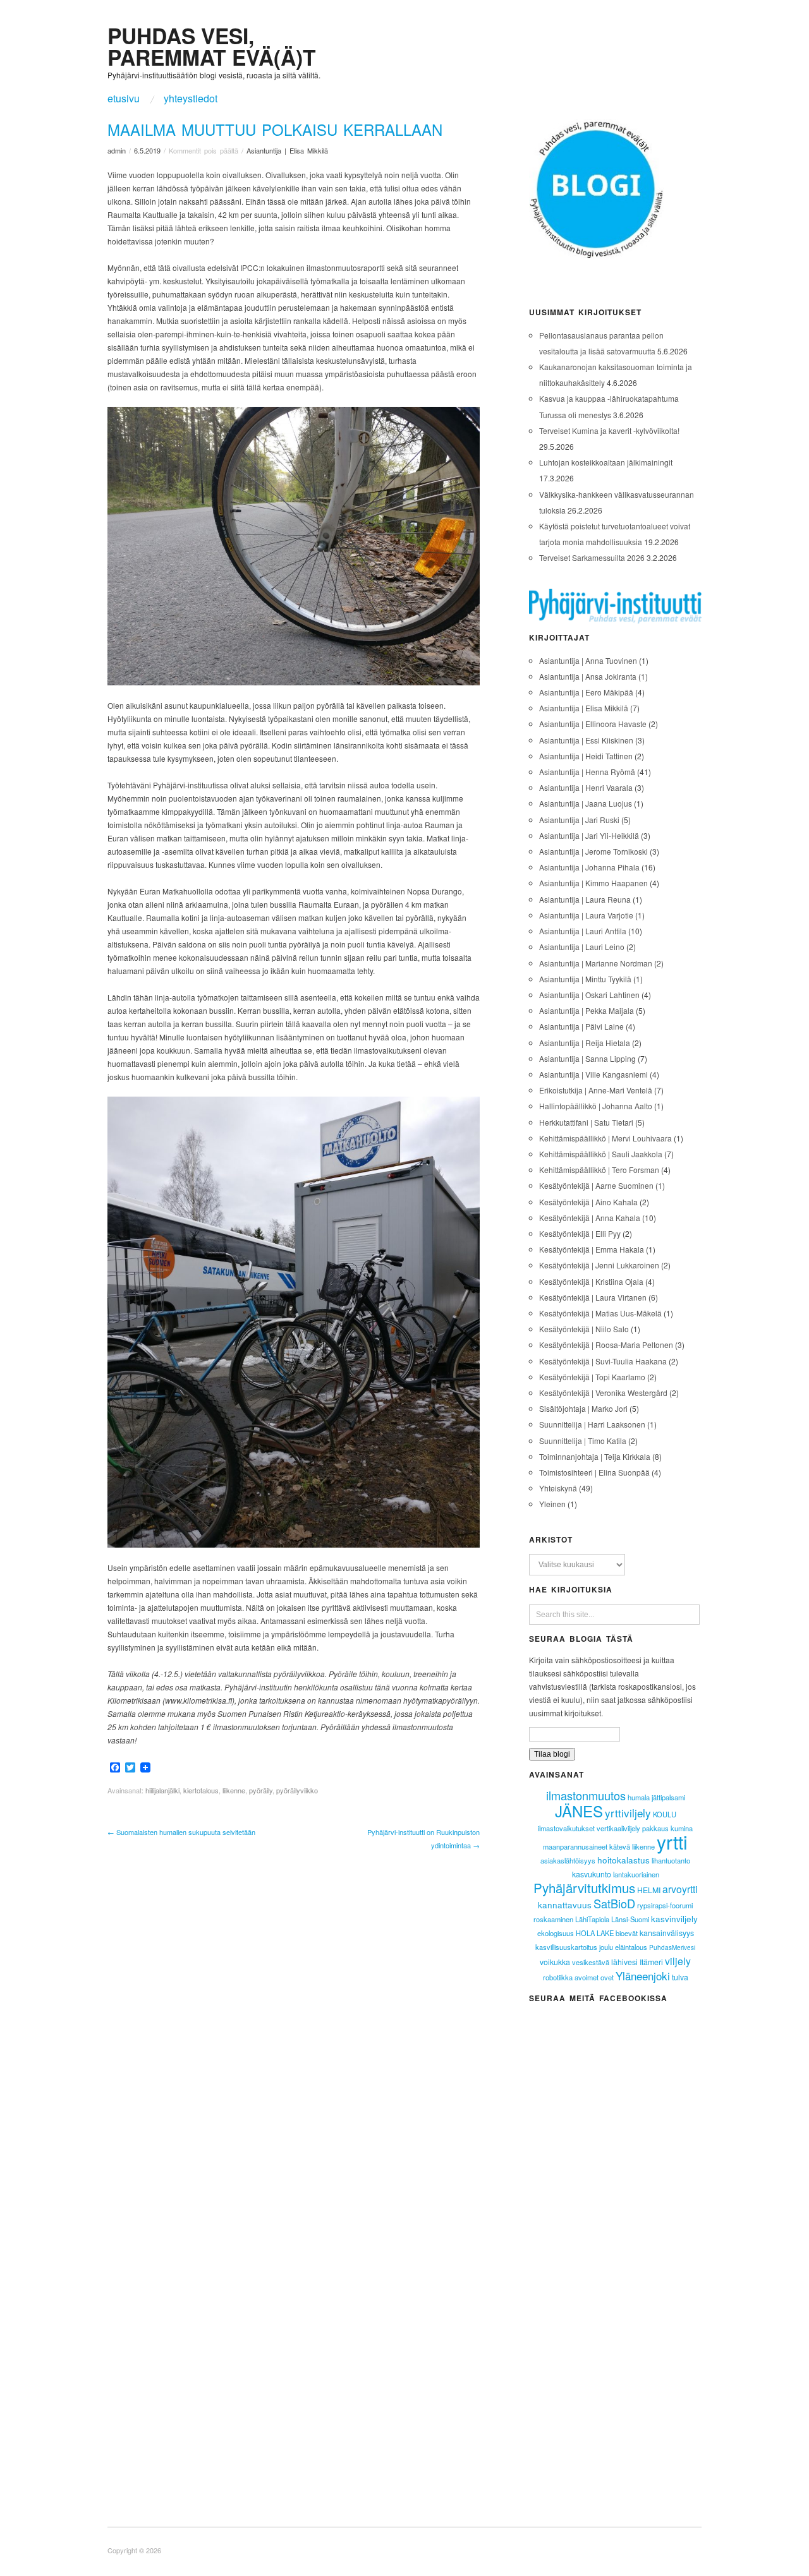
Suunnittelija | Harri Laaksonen (592, 1424)
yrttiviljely (628, 1813)
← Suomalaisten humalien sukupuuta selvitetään (181, 1832)
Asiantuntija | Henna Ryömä (587, 772)
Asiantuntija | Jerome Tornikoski (593, 851)
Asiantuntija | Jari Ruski (579, 820)
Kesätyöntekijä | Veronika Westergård (603, 1393)
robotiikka (558, 1977)
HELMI (649, 1890)
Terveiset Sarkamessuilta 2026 (592, 557)
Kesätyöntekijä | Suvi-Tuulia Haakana (603, 1361)
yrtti (672, 1842)
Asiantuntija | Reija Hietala (585, 1043)
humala (639, 1797)
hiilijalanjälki (162, 1790)
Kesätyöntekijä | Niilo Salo (584, 1329)
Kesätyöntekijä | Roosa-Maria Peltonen (606, 1345)
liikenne (234, 1790)
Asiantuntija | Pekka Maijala (587, 1010)
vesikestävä (591, 1962)
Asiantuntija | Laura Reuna (585, 899)
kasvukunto (592, 1874)
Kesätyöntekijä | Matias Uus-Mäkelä (600, 1313)
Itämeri (651, 1962)
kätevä (620, 1846)
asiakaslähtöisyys (568, 1860)
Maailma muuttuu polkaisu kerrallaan (275, 129)
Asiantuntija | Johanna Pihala (589, 867)
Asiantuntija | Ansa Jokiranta (588, 676)
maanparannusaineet (575, 1846)
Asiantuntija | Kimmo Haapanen (593, 883)
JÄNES (579, 1811)
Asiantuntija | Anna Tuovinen (588, 660)
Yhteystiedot (191, 99)
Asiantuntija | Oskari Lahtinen (589, 995)
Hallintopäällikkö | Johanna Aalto (596, 1106)
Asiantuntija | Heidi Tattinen (586, 756)
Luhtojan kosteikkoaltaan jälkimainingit (606, 462)
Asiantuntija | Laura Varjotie (586, 915)
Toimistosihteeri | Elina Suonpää (594, 1472)
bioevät (627, 1933)
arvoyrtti (680, 1889)
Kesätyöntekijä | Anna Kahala (590, 1218)
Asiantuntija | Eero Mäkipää (586, 692)
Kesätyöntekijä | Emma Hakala (592, 1249)
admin (117, 150)
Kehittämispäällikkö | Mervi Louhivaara (605, 1138)
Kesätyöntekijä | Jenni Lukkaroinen (599, 1265)
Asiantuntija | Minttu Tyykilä (585, 979)
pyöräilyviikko (297, 1790)
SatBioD (614, 1903)
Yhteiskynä (558, 1488)
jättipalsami (668, 1797)
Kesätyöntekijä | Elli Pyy (580, 1233)
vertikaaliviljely (618, 1828)
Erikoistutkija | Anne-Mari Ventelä (596, 1090)
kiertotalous (201, 1790)
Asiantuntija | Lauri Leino (582, 947)
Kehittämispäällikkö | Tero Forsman (599, 1170)
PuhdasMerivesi (672, 1947)
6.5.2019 (147, 150)
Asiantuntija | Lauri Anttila (583, 931)
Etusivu (124, 99)
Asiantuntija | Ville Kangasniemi (593, 1074)
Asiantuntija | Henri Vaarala (586, 787)
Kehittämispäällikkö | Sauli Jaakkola (601, 1154)
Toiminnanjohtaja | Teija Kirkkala (595, 1456)
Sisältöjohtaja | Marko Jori (583, 1408)
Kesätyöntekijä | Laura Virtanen (593, 1297)
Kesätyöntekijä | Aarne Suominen (596, 1185)
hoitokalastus (623, 1860)
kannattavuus (565, 1905)
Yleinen (552, 1504)
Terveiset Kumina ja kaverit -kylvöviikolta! (609, 430)
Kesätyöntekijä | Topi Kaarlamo (592, 1377)
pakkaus (655, 1828)
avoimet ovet (594, 1977)
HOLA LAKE (595, 1933)
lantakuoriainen (636, 1874)
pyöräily (261, 1790)
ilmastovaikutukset (566, 1828)
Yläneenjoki (643, 1976)
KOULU (665, 1814)
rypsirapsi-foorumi (665, 1905)
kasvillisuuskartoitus (566, 1947)
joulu (606, 1947)
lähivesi (624, 1962)
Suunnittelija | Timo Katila (583, 1441)
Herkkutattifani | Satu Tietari (586, 1122)
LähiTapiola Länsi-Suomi (612, 1919)
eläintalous (631, 1947)
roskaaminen (553, 1919)
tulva (680, 1977)
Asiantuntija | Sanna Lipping (587, 1058)
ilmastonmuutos (586, 1795)
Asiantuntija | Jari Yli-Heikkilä (589, 835)
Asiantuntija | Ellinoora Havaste (593, 724)
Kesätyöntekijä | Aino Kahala (588, 1202)
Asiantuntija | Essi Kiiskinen (586, 740)
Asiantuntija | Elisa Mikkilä (287, 150)
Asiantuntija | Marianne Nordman (596, 963)
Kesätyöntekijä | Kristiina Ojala (591, 1281)
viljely (678, 1961)
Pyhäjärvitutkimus (584, 1887)
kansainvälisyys (667, 1933)
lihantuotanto (671, 1860)
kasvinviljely (674, 1918)
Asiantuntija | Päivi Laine (581, 1026)
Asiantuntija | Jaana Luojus (586, 803)
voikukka (555, 1962)
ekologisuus (556, 1933)
